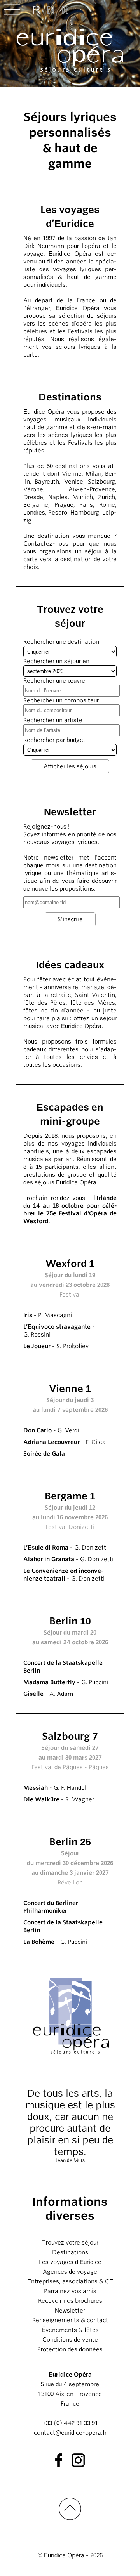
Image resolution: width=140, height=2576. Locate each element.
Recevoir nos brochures (70, 2301)
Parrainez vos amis (70, 2291)
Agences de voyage (70, 2272)
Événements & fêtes (70, 2330)
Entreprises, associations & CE (70, 2281)
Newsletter (70, 2311)
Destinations (70, 2252)
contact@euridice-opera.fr (70, 2433)
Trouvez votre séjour (70, 2243)
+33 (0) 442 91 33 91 (70, 2423)
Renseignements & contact (70, 2320)
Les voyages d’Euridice (70, 2262)
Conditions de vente (70, 2340)
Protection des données (70, 2349)
